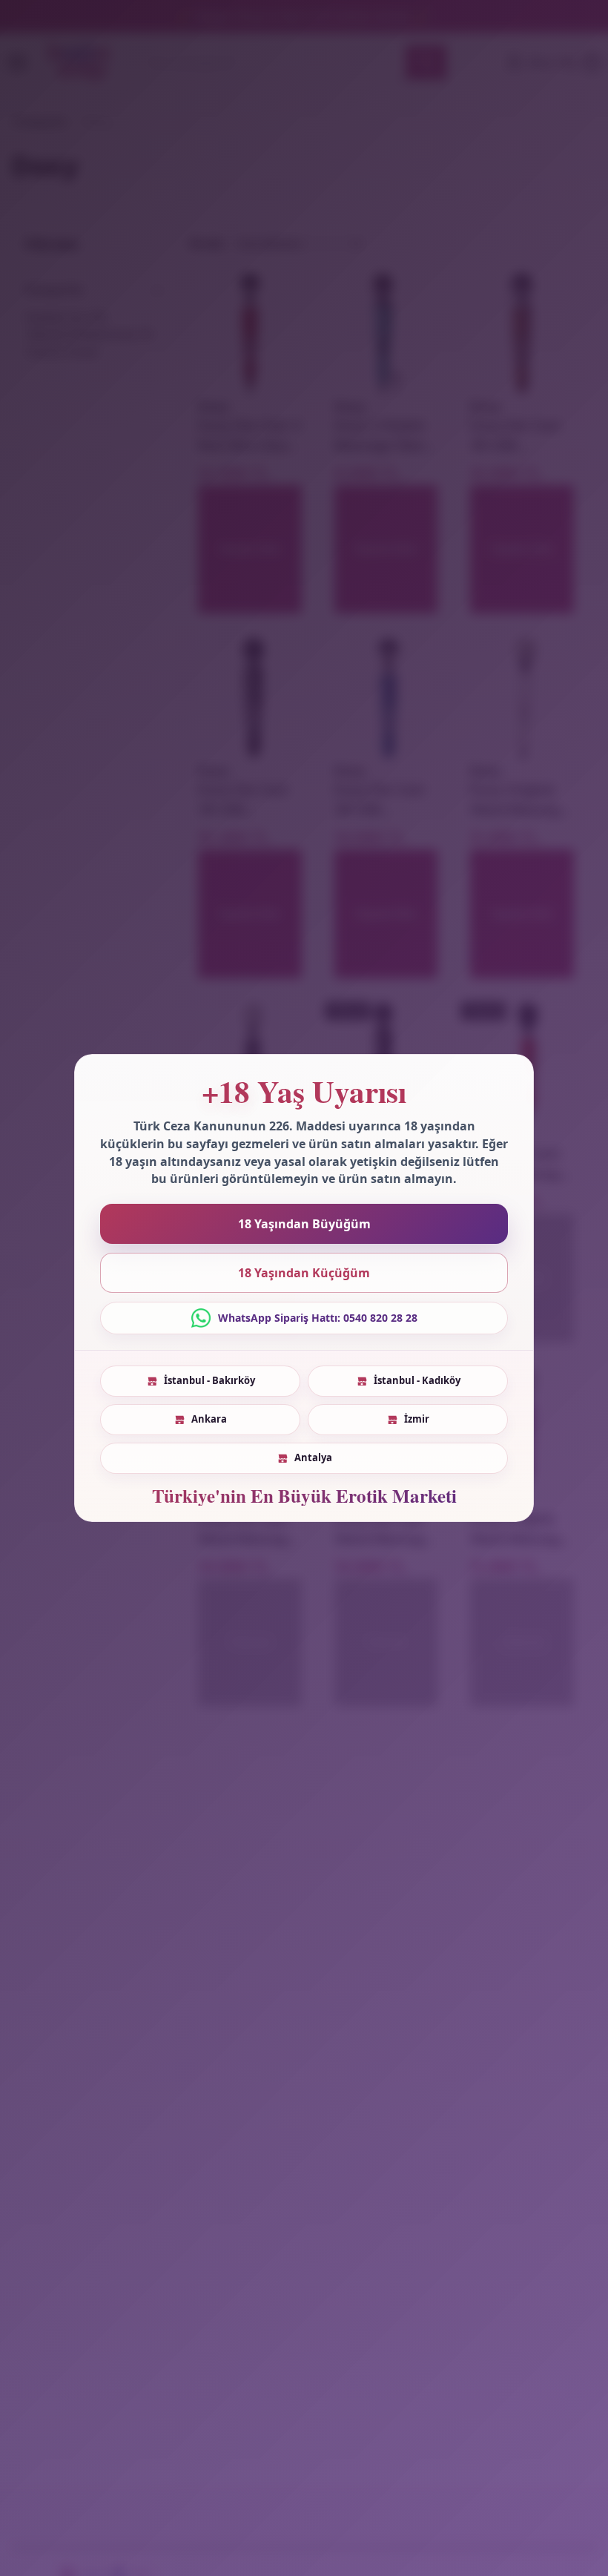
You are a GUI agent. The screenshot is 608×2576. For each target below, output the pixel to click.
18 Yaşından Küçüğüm (304, 1273)
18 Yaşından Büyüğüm (304, 1224)
